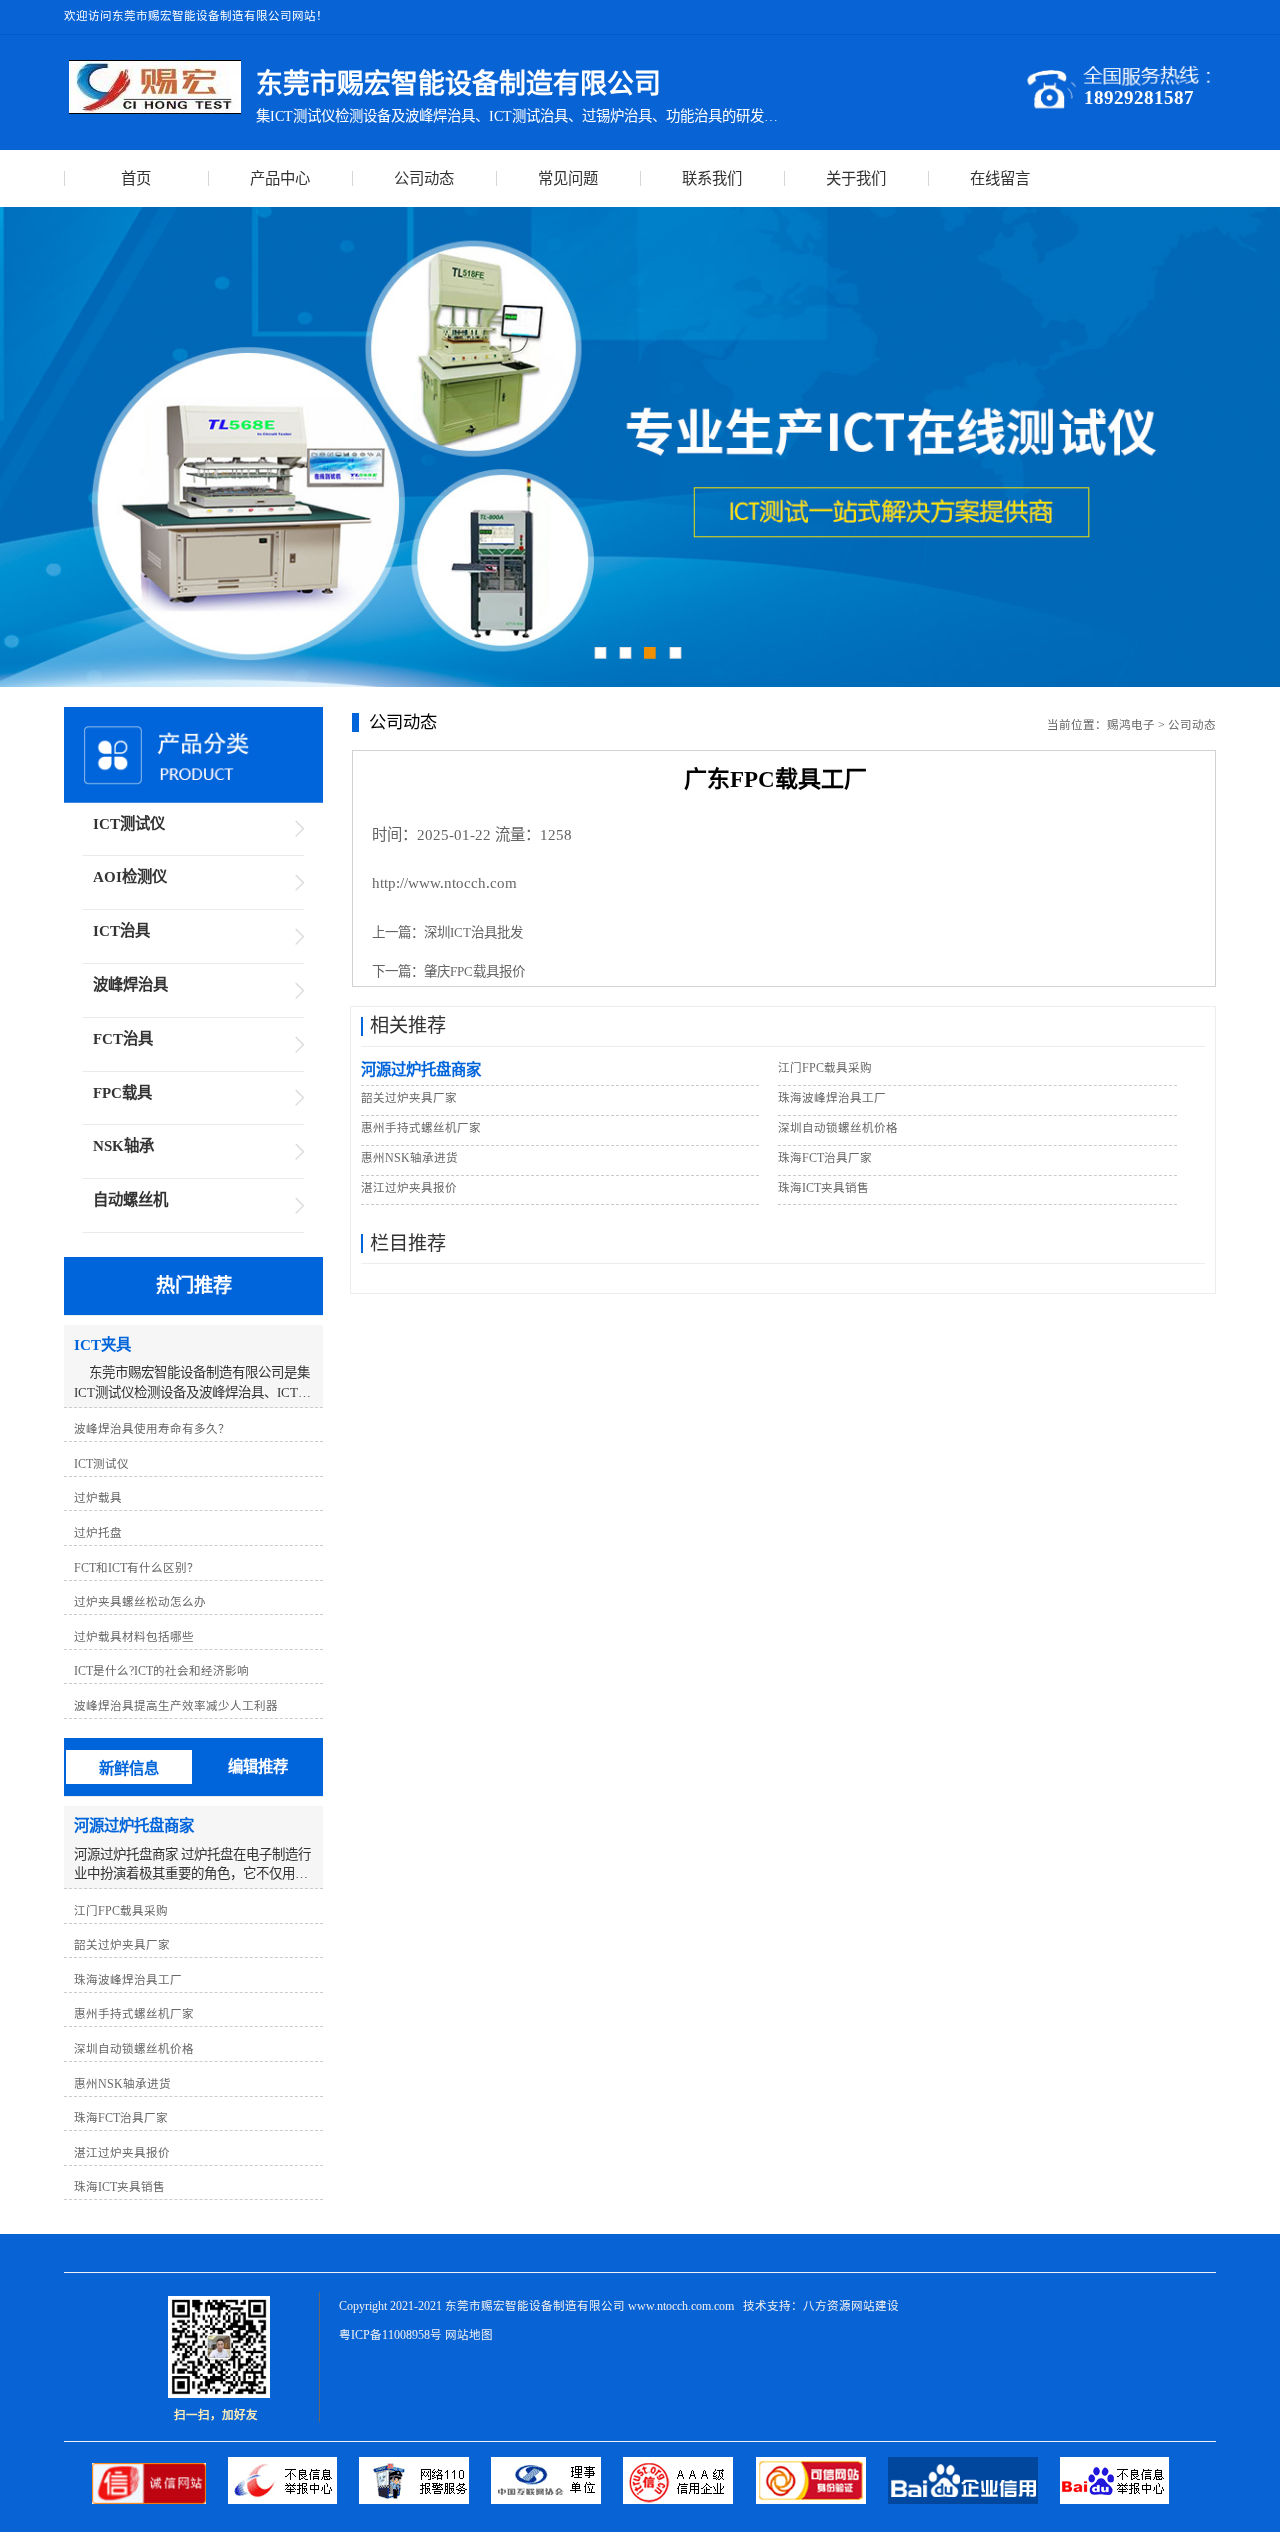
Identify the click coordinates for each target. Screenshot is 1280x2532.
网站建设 (875, 2306)
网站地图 (469, 2335)
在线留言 (1000, 178)
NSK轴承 (123, 1145)
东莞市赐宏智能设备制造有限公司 (535, 2306)
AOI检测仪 (130, 876)
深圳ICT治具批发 (473, 932)
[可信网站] (822, 2499)
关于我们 (856, 178)
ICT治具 (121, 930)
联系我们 (712, 178)
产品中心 (280, 178)
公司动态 (424, 178)
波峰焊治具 (130, 984)
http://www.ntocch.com (444, 882)
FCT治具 (123, 1038)
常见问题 (568, 178)
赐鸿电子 (1131, 725)
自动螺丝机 (130, 1199)
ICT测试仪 (129, 823)
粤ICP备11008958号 (390, 2335)
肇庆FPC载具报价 (474, 971)
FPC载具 (122, 1092)
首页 (136, 178)
